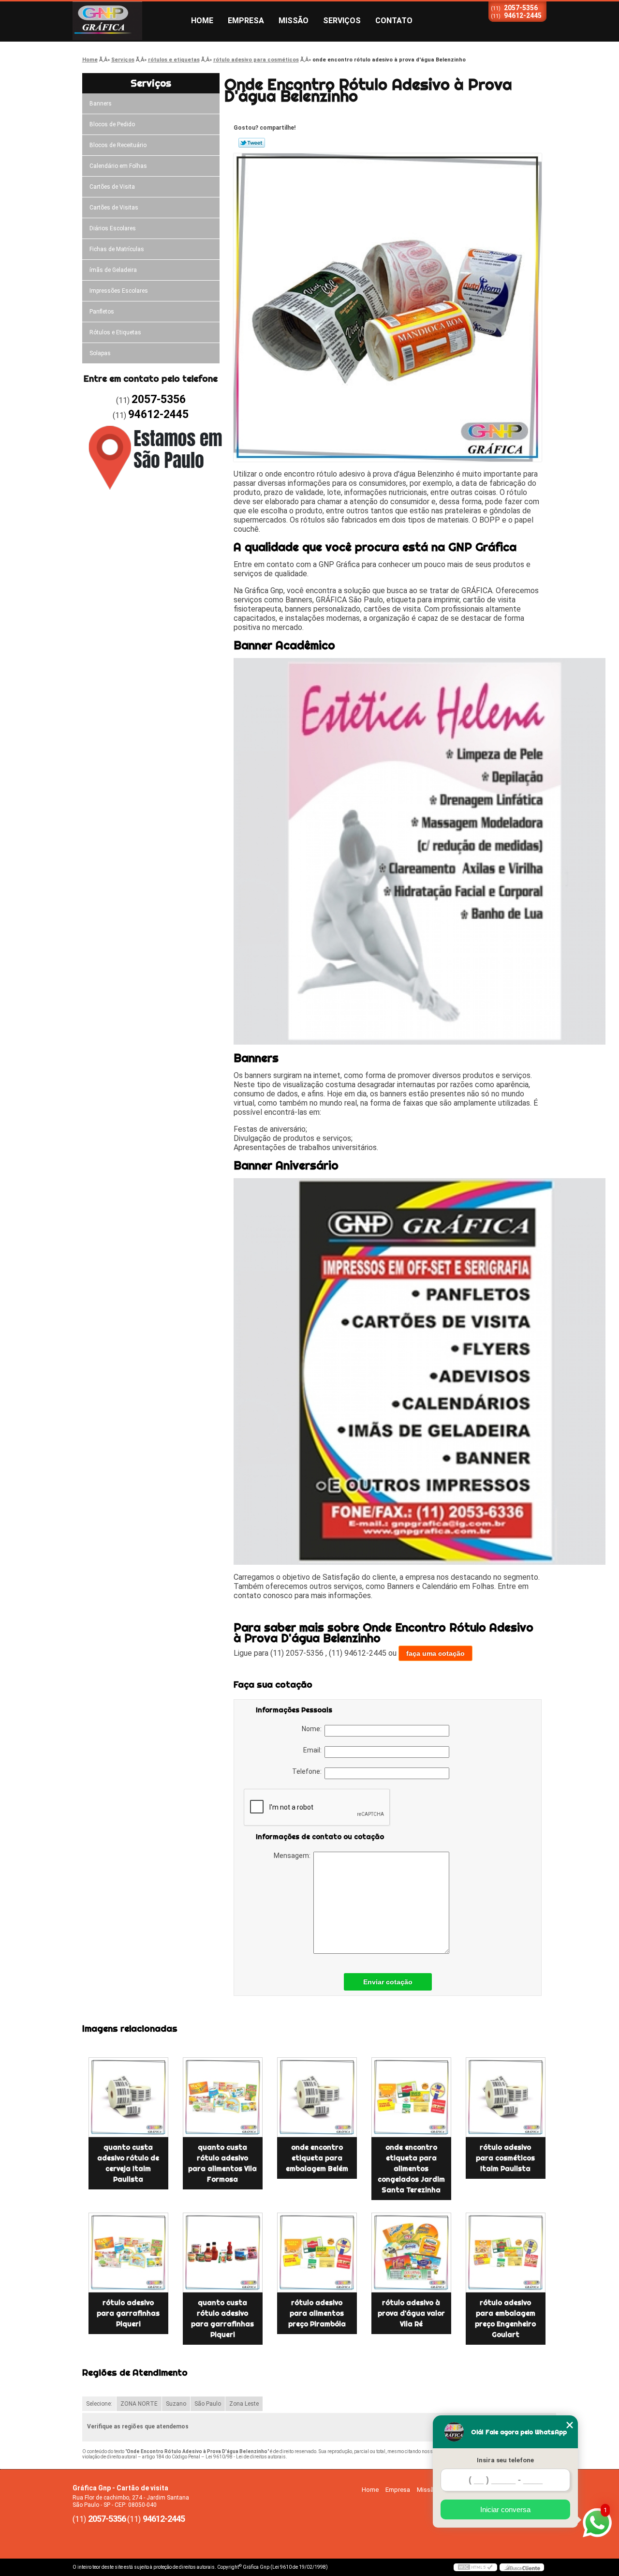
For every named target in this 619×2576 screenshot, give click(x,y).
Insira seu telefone (505, 2460)
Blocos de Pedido (112, 124)
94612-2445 (523, 15)
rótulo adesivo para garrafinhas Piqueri (128, 2313)
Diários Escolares (113, 228)
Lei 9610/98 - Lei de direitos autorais (246, 2457)
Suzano (176, 2404)
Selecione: (99, 2404)
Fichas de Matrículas (117, 249)
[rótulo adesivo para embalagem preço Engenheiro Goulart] (506, 2253)
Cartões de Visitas (114, 208)
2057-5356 (521, 8)
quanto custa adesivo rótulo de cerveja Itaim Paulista (128, 2163)
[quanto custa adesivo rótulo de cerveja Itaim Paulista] (128, 2097)
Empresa (246, 21)
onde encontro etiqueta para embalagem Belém (317, 2158)
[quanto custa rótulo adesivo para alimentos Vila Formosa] (223, 2097)
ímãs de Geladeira (113, 270)
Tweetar (252, 143)
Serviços (342, 21)
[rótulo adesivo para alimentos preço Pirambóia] (317, 2253)
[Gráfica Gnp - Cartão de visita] (128, 21)
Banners (101, 104)
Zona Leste (244, 2404)
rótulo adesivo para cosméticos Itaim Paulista (505, 2158)
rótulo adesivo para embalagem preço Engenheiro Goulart (505, 2319)
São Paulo (208, 2404)
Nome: (313, 1729)
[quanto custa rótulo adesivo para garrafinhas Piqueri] (223, 2253)
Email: (314, 1750)
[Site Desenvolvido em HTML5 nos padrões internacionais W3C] (475, 2567)
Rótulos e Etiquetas (115, 332)
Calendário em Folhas (118, 166)
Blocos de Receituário (118, 145)
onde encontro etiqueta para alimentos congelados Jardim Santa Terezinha (411, 2169)
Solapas (100, 353)
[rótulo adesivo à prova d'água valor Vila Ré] (411, 2253)
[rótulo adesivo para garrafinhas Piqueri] (128, 2253)
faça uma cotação (435, 1653)
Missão (294, 21)
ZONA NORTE (139, 2404)
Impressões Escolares (119, 291)
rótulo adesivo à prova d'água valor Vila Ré (411, 2313)
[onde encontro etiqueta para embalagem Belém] (317, 2097)
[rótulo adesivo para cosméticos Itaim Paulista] (506, 2097)
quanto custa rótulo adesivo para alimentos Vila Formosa (222, 2163)
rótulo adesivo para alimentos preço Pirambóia (317, 2313)
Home (202, 21)
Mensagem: (294, 1856)
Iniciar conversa (505, 2509)
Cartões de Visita (112, 187)
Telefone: (308, 1771)
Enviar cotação (388, 1982)
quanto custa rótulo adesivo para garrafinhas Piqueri (222, 2319)
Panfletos (102, 312)
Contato (394, 21)
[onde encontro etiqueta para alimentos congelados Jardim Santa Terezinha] (411, 2097)
